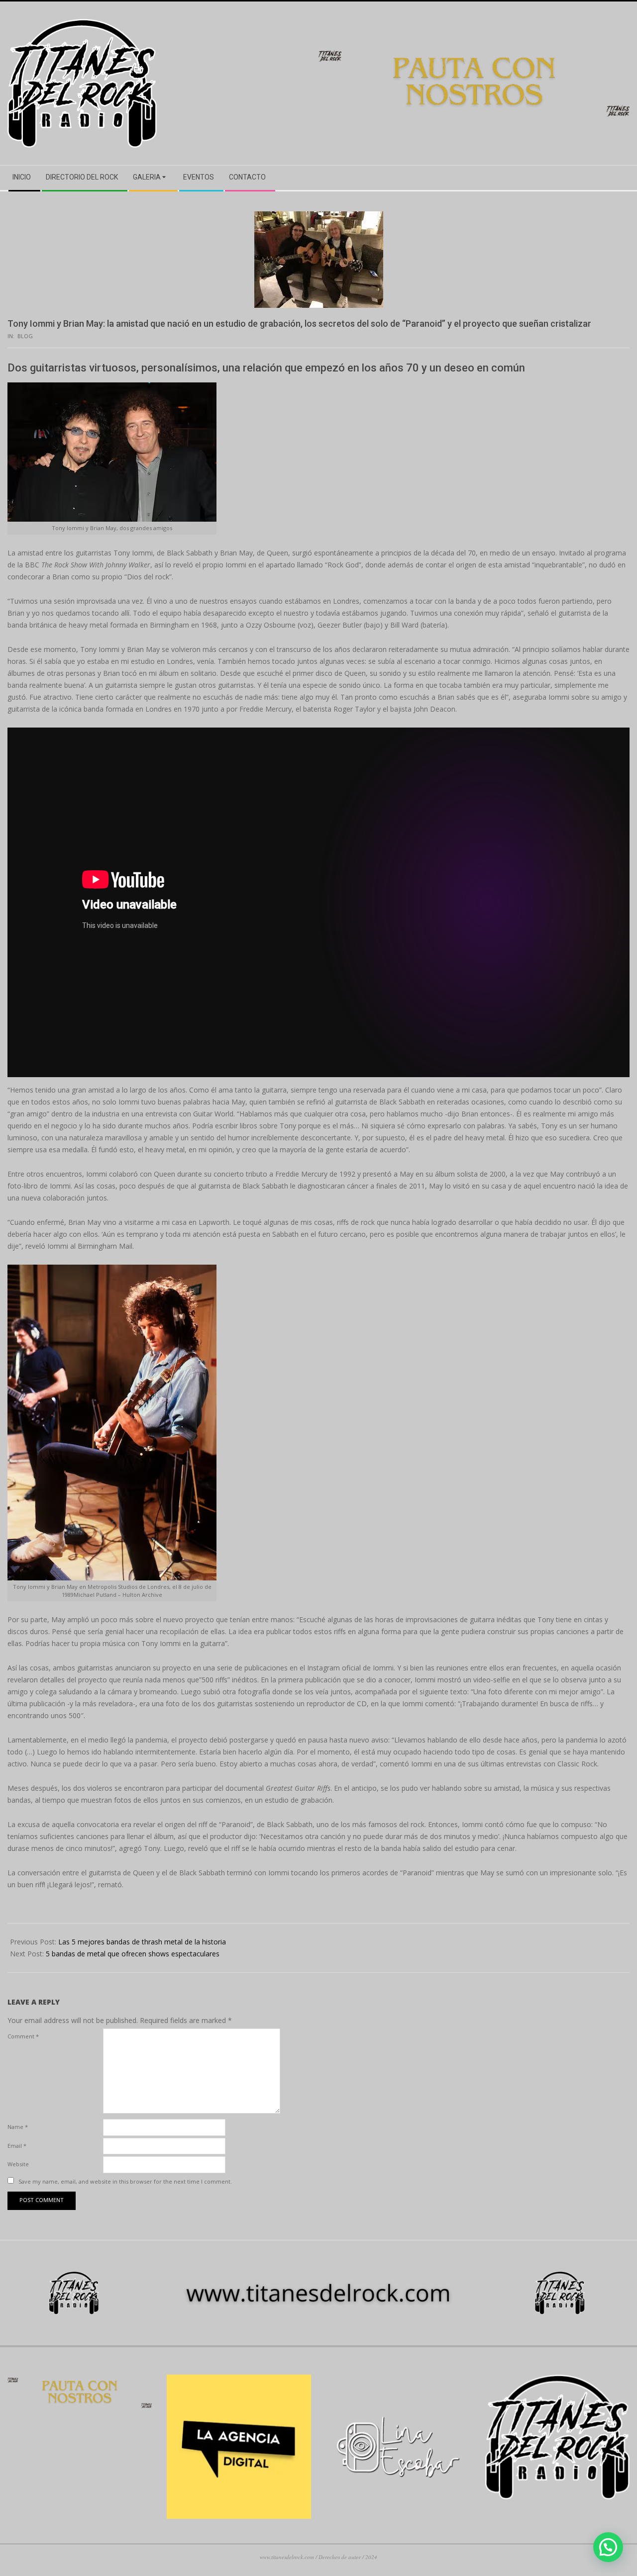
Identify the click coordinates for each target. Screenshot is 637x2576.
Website (18, 2164)
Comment (23, 2036)
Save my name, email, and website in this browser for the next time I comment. (125, 2181)
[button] (608, 2547)
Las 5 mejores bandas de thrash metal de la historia (142, 1942)
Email (17, 2146)
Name (18, 2127)
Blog (25, 336)
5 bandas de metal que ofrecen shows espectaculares (133, 1954)
